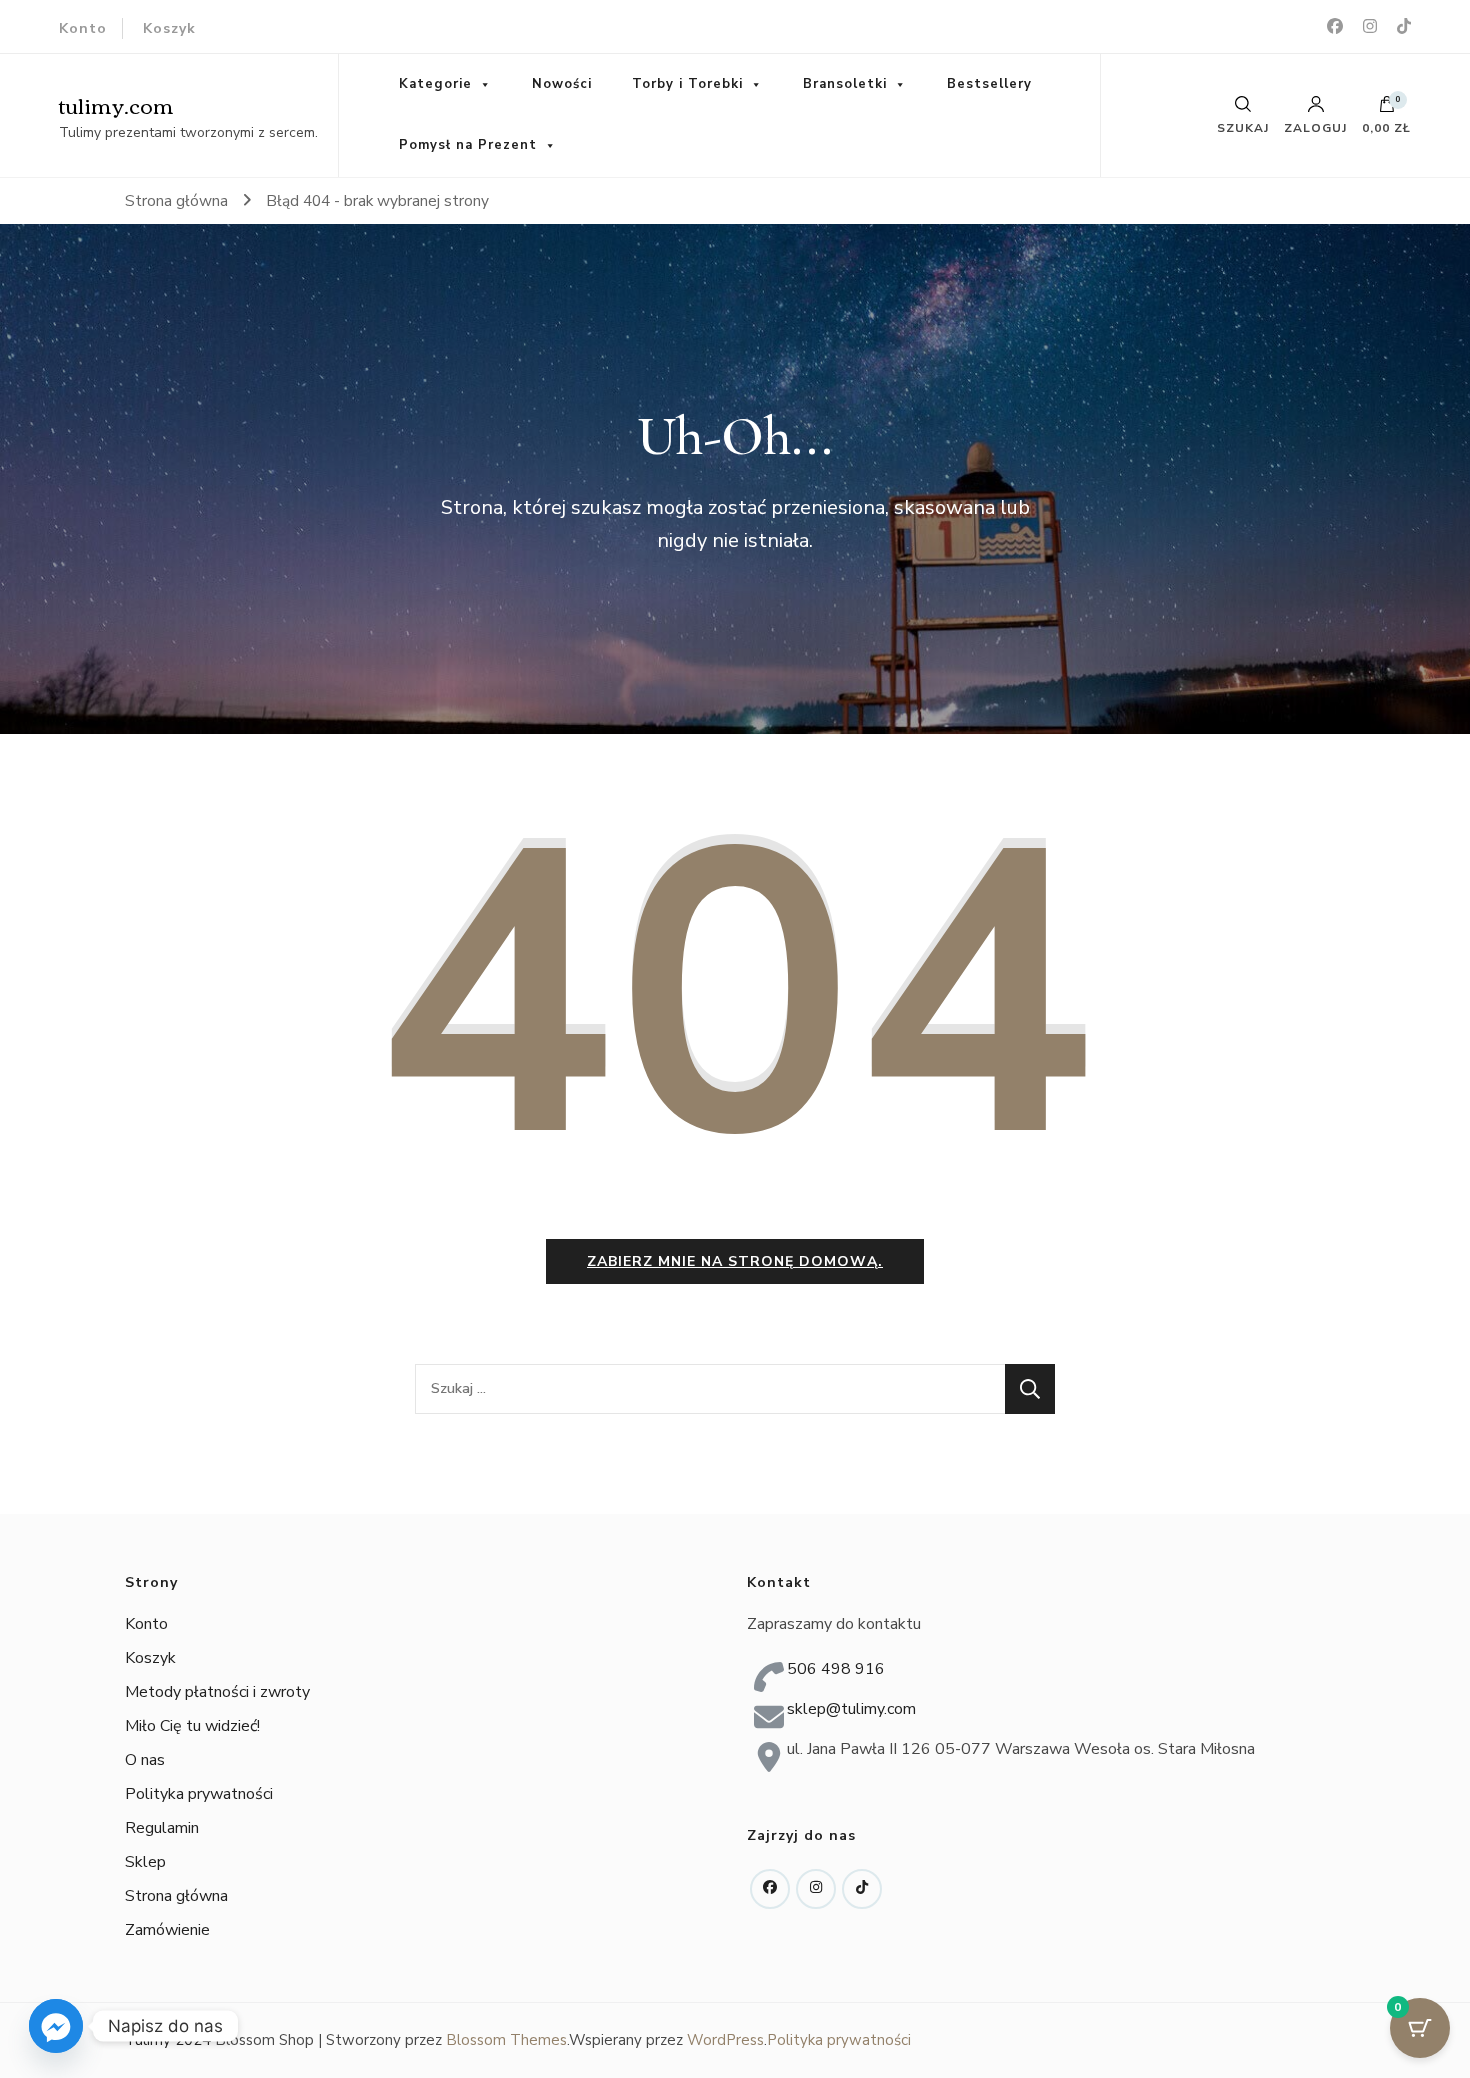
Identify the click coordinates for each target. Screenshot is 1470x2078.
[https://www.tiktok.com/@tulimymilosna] (862, 1889)
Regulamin (162, 1828)
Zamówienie (167, 1930)
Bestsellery (989, 84)
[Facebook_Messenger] (56, 2026)
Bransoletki (845, 84)
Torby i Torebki (687, 84)
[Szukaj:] (710, 1389)
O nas (145, 1760)
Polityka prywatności (199, 1794)
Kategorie (435, 84)
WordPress (725, 2040)
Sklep (145, 1862)
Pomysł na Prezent (468, 145)
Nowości (562, 84)
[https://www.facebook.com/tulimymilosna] (770, 1889)
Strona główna (176, 1896)
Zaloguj (1315, 127)
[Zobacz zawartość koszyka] (1387, 109)
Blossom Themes (506, 2040)
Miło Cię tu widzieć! (192, 1726)
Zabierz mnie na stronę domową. (735, 1261)
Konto (83, 28)
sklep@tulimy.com (851, 1709)
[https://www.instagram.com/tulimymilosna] (816, 1889)
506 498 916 (836, 1669)
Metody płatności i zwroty (217, 1692)
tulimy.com (116, 104)
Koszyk (169, 28)
